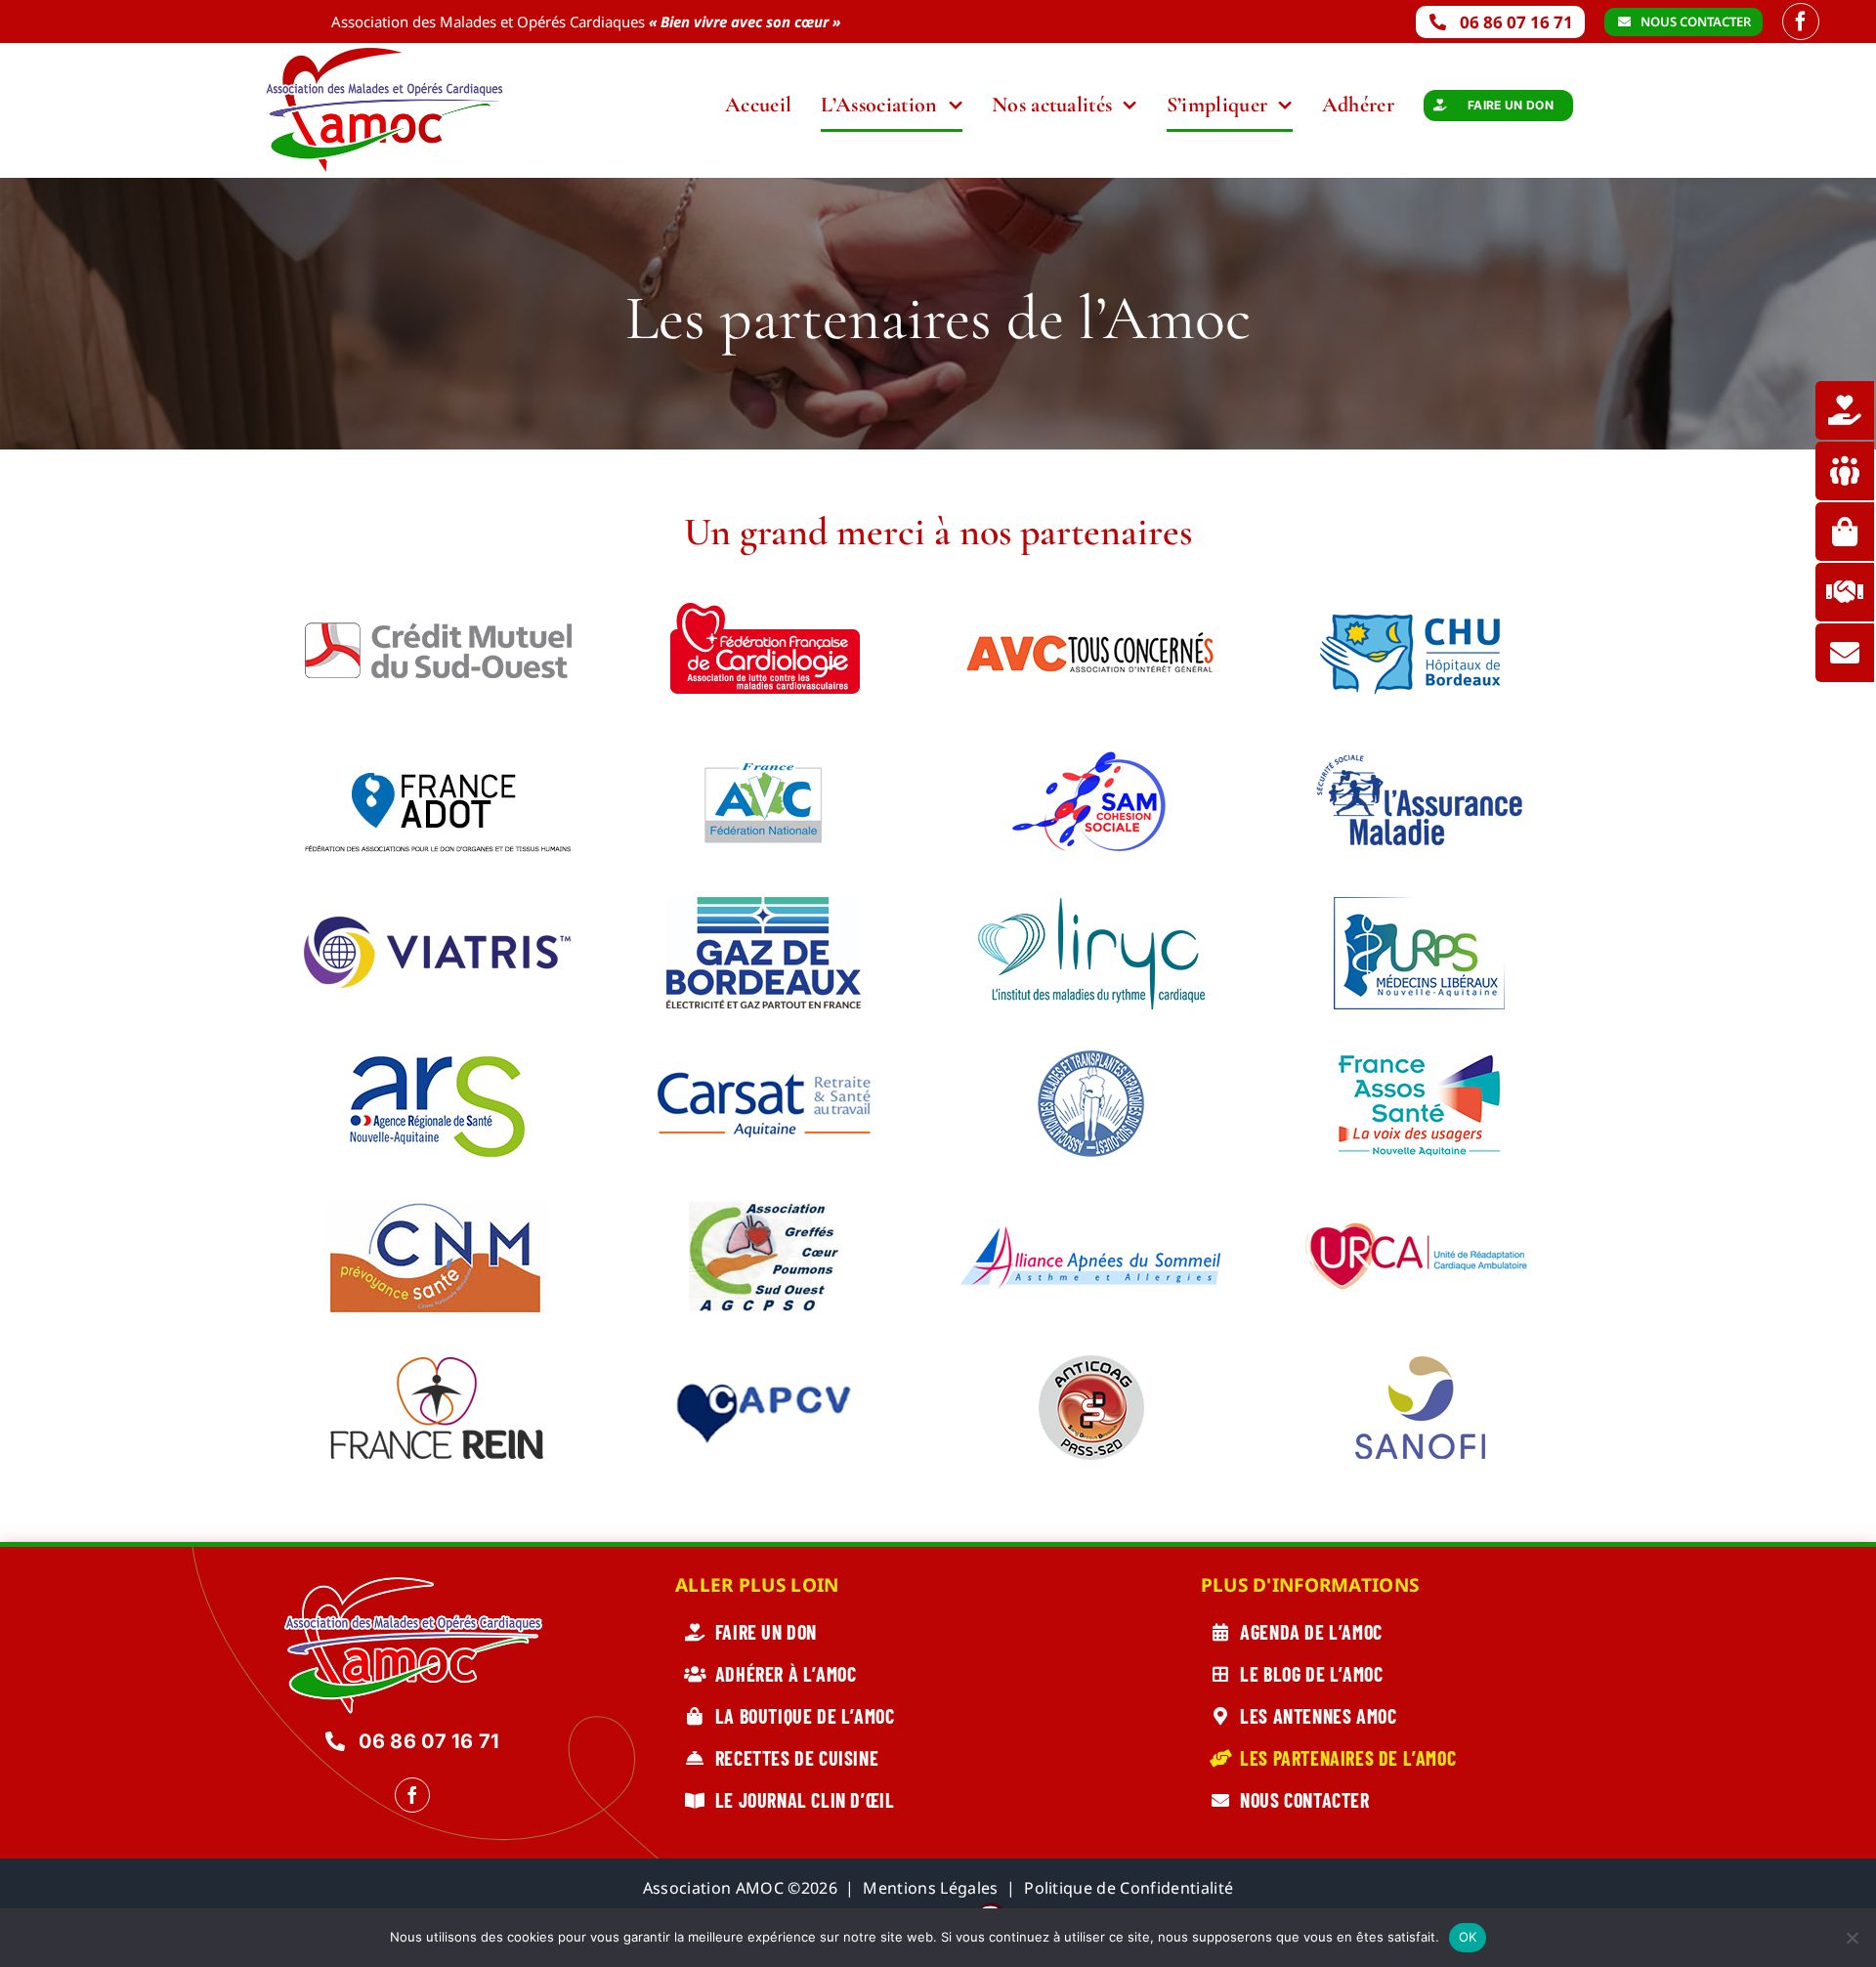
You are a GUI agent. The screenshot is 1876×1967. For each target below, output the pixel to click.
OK (1468, 1937)
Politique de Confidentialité (1129, 1888)
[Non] (1852, 1938)
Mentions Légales (930, 1888)
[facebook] (1801, 21)
